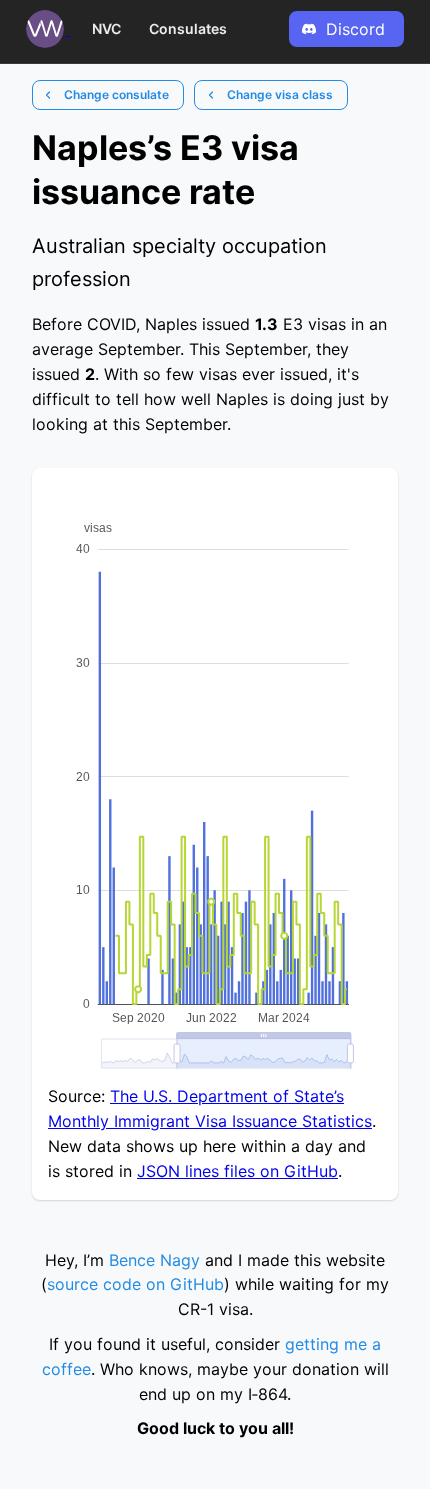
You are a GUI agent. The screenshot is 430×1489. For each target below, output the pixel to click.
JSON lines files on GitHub (237, 1171)
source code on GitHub (135, 1284)
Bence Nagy (154, 1260)
